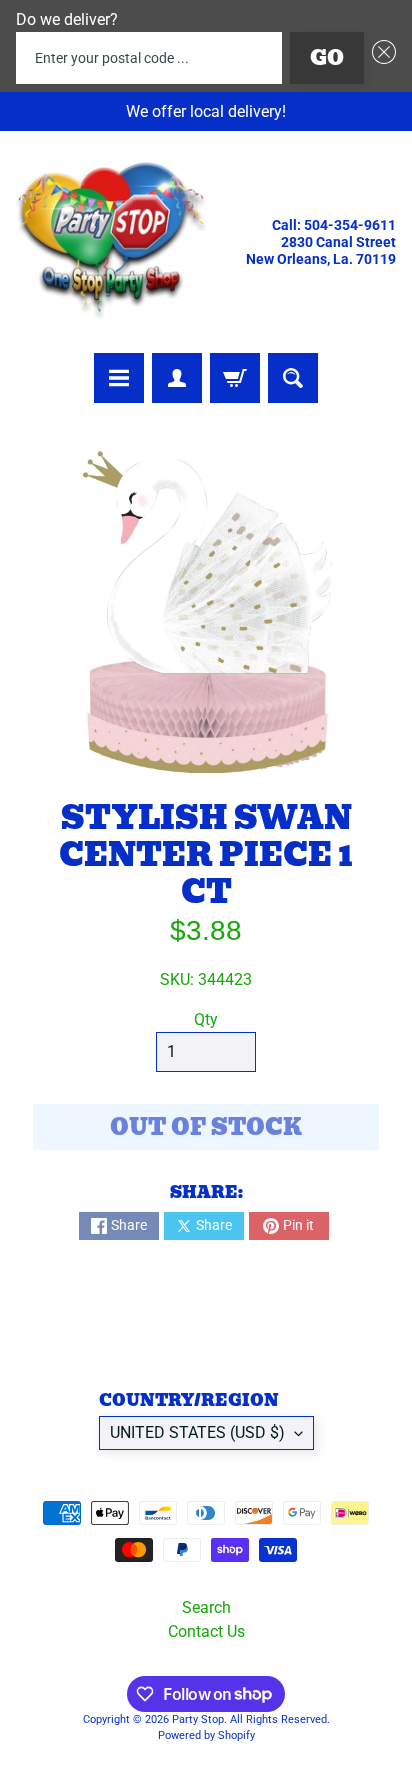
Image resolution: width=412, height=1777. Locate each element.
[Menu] (119, 378)
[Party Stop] (111, 242)
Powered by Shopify (206, 1735)
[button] (380, 58)
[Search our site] (293, 378)
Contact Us (206, 1631)
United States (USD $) (197, 1432)
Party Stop (198, 1719)
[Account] (177, 378)
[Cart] (235, 378)
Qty (206, 1019)
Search (206, 1607)
